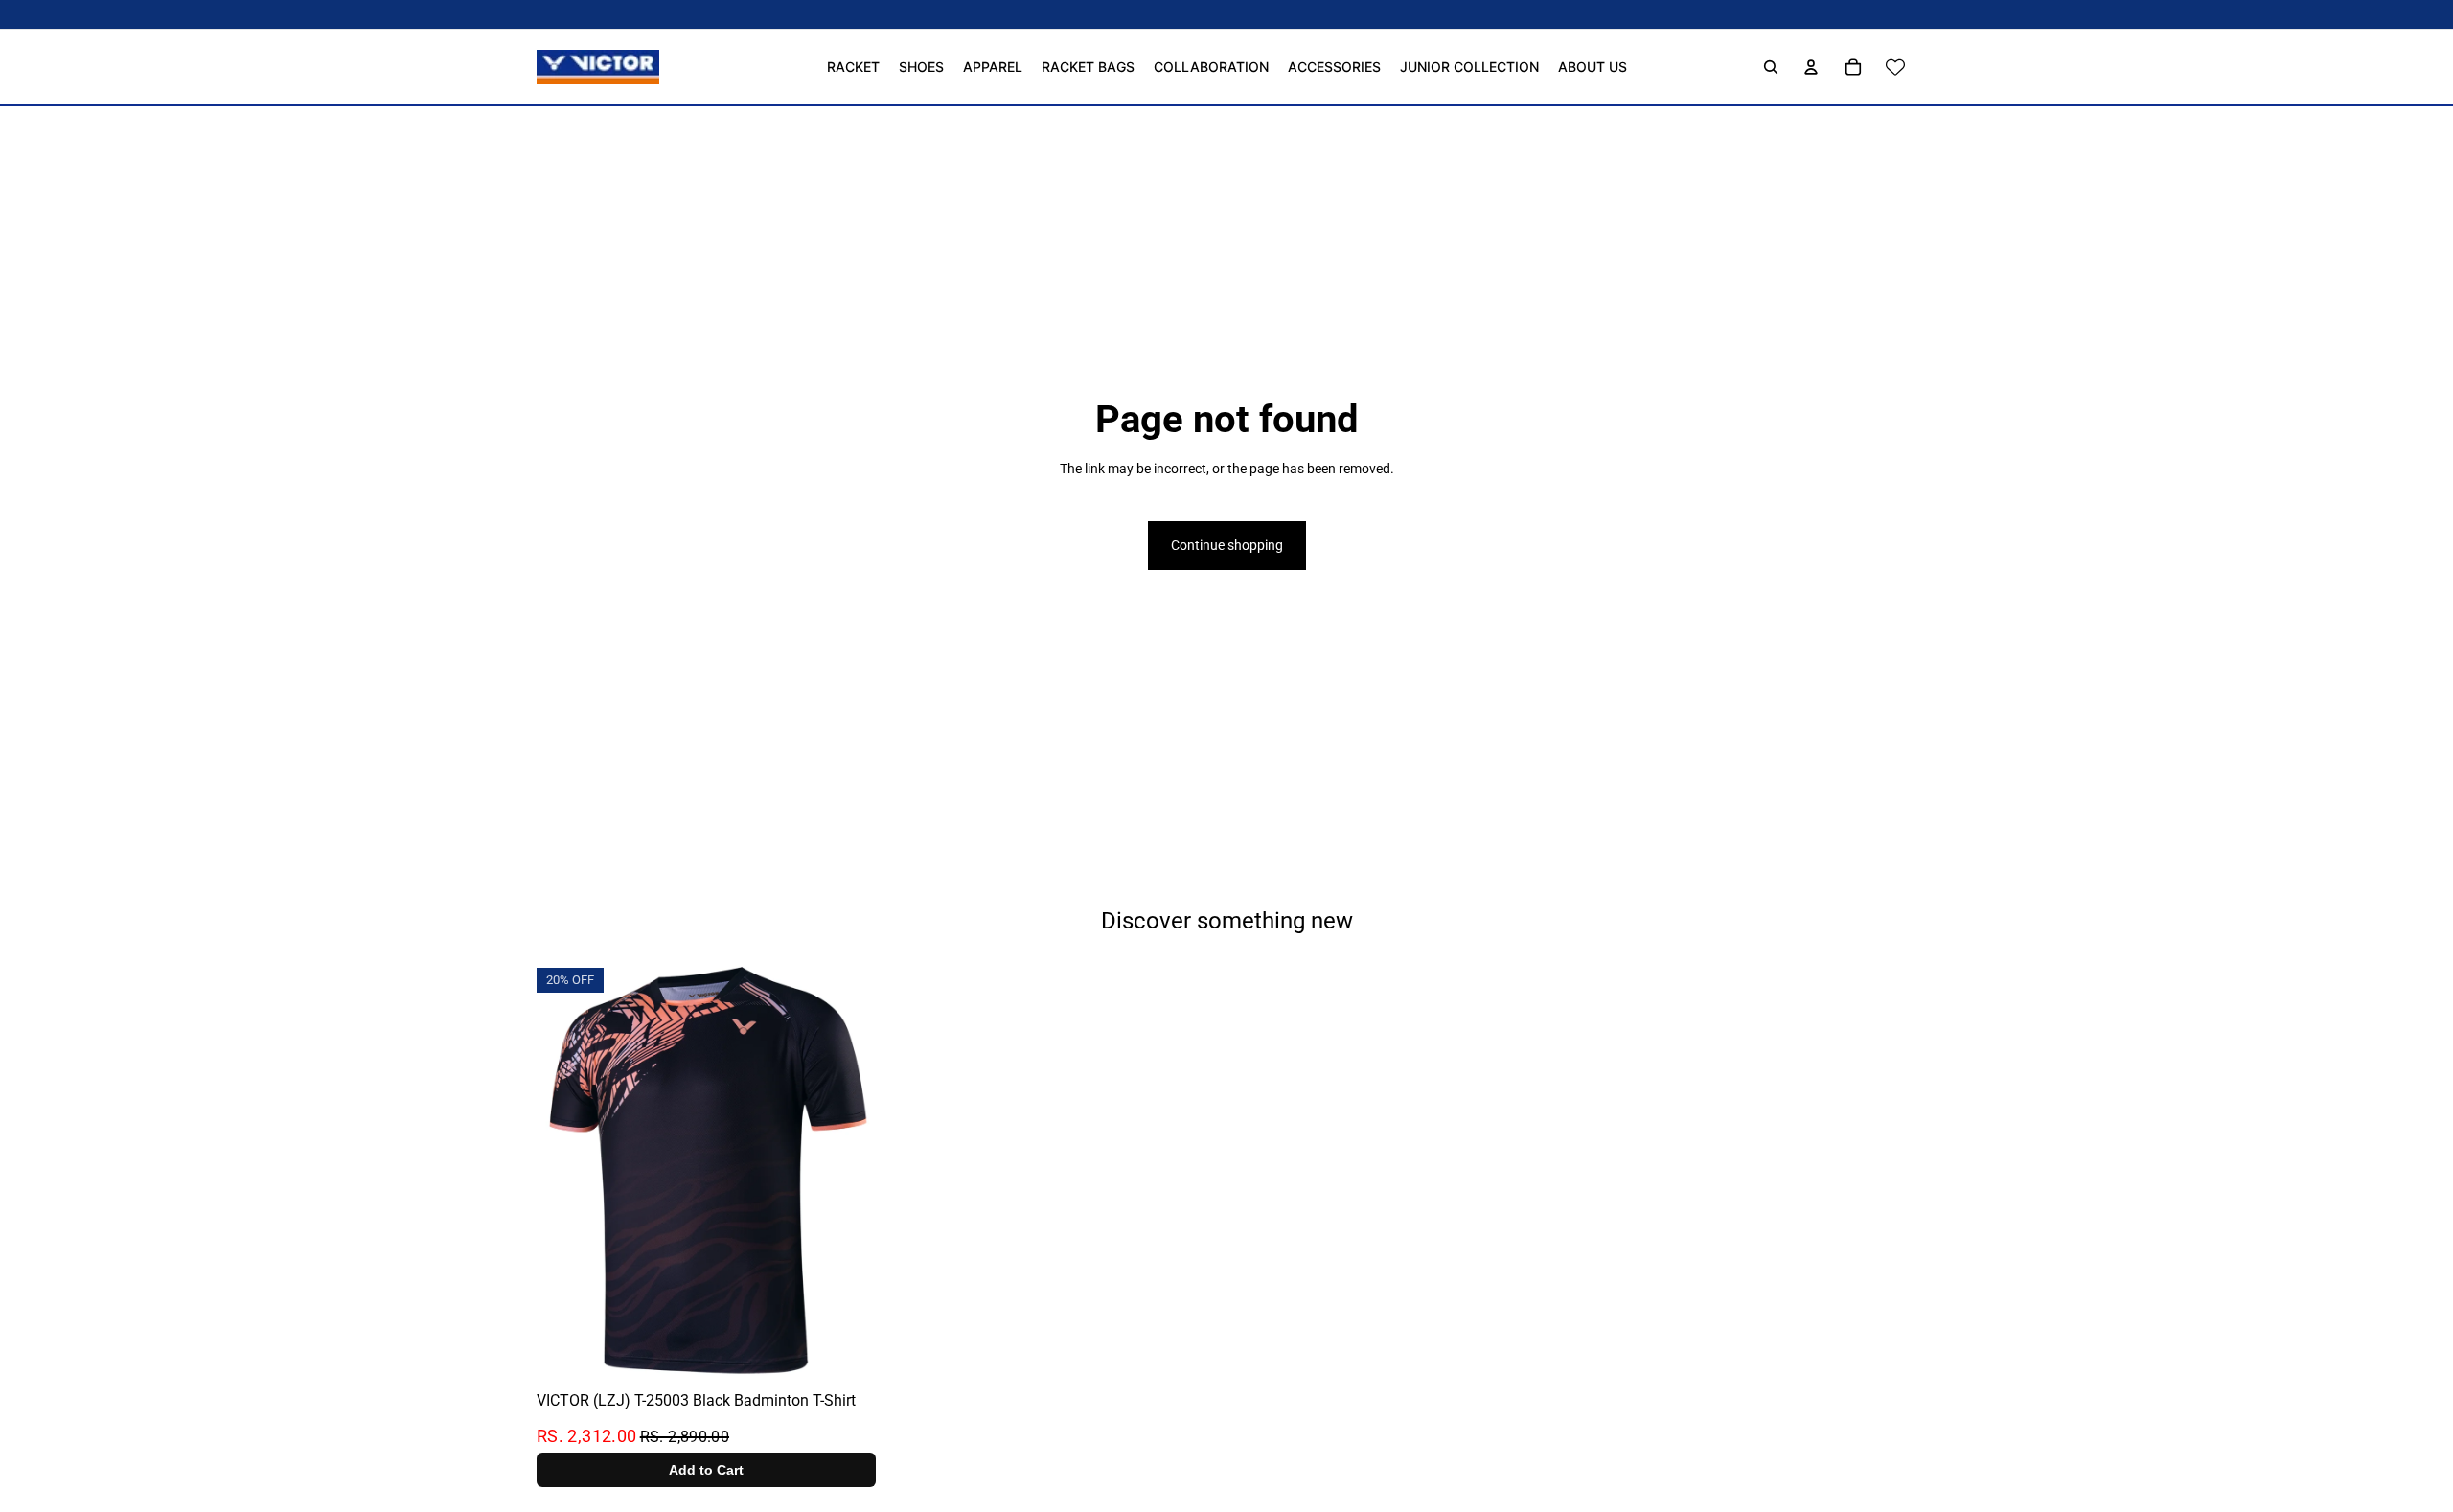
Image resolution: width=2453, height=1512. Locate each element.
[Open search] (1771, 67)
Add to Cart (706, 1471)
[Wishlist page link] (1895, 67)
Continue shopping (1227, 545)
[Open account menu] (1811, 67)
